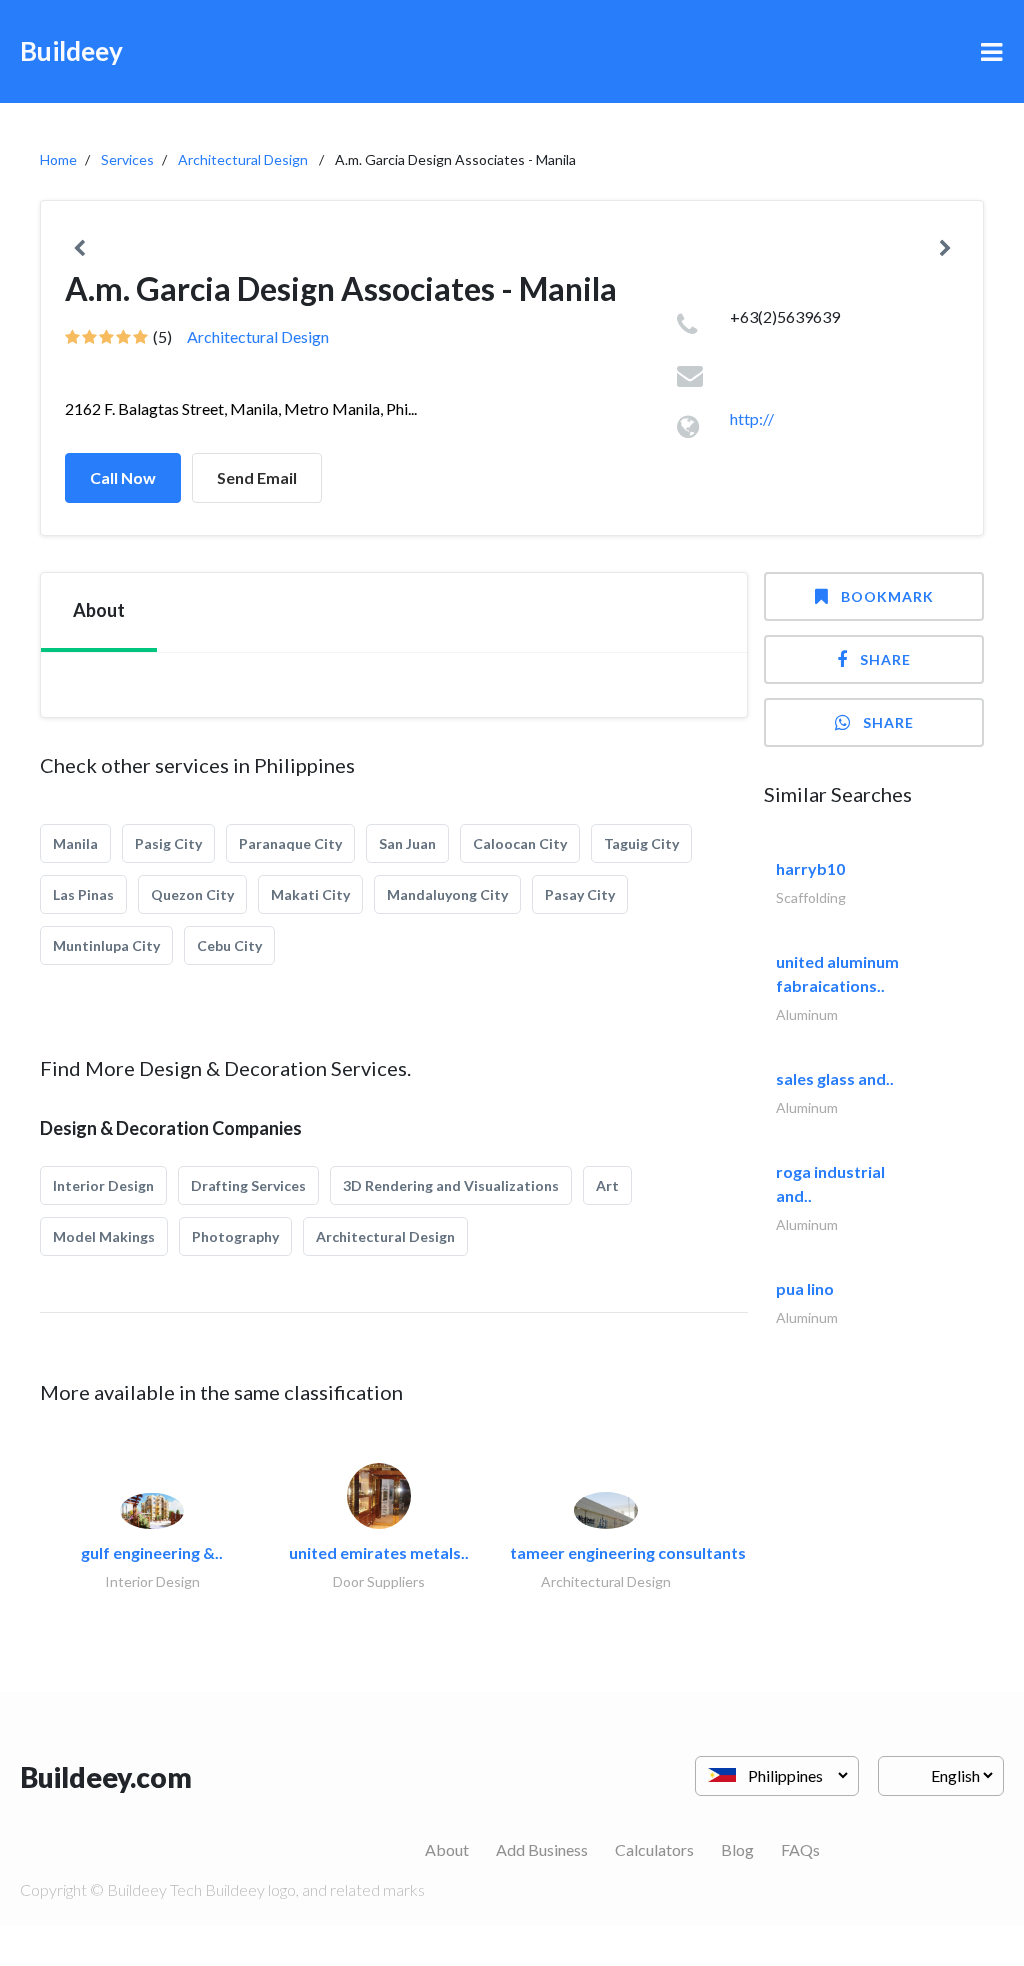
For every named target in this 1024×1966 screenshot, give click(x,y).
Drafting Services (248, 1185)
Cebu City (229, 945)
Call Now (123, 477)
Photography (235, 1236)
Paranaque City (290, 843)
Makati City (310, 894)
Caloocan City (520, 843)
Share (885, 659)
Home (58, 159)
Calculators (654, 1849)
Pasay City (580, 894)
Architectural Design (243, 159)
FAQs (800, 1849)
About (447, 1849)
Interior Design (103, 1185)
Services (127, 159)
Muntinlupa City (106, 945)
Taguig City (641, 843)
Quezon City (192, 894)
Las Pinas (83, 894)
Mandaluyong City (447, 894)
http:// (752, 418)
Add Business (542, 1849)
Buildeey (71, 51)
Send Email (257, 477)
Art (607, 1185)
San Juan (407, 843)
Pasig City (168, 843)
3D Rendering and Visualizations (451, 1185)
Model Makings (104, 1236)
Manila (75, 843)
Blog (737, 1849)
